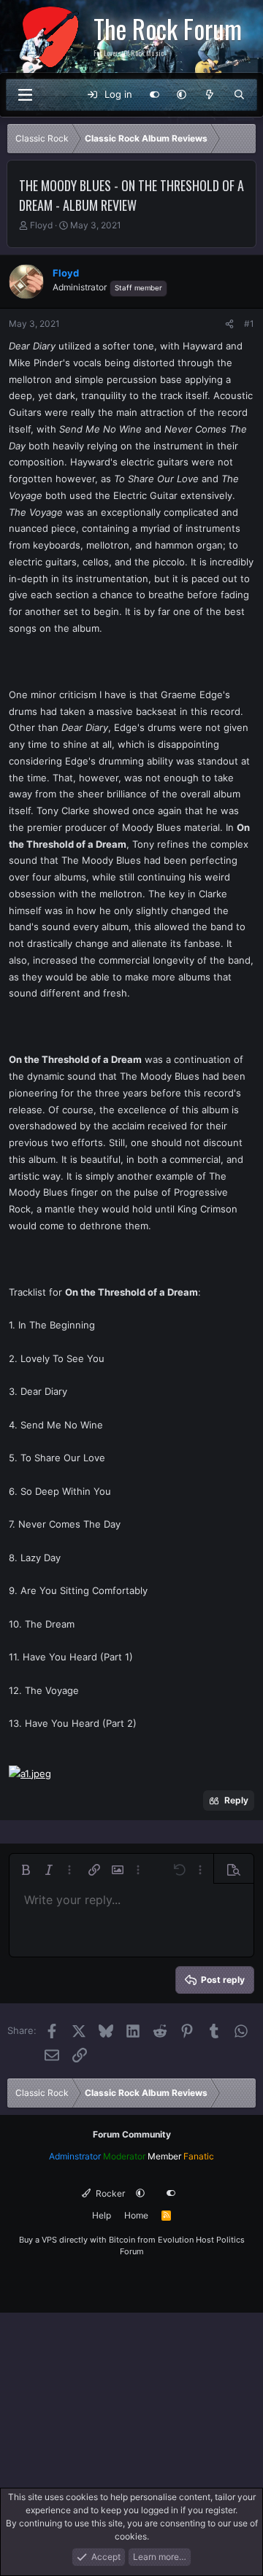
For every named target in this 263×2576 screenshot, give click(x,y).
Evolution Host (186, 2240)
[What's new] (210, 95)
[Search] (239, 95)
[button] (182, 95)
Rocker (109, 2193)
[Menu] (25, 95)
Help (102, 2215)
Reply (236, 1800)
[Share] (229, 324)
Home (136, 2215)
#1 (249, 324)
